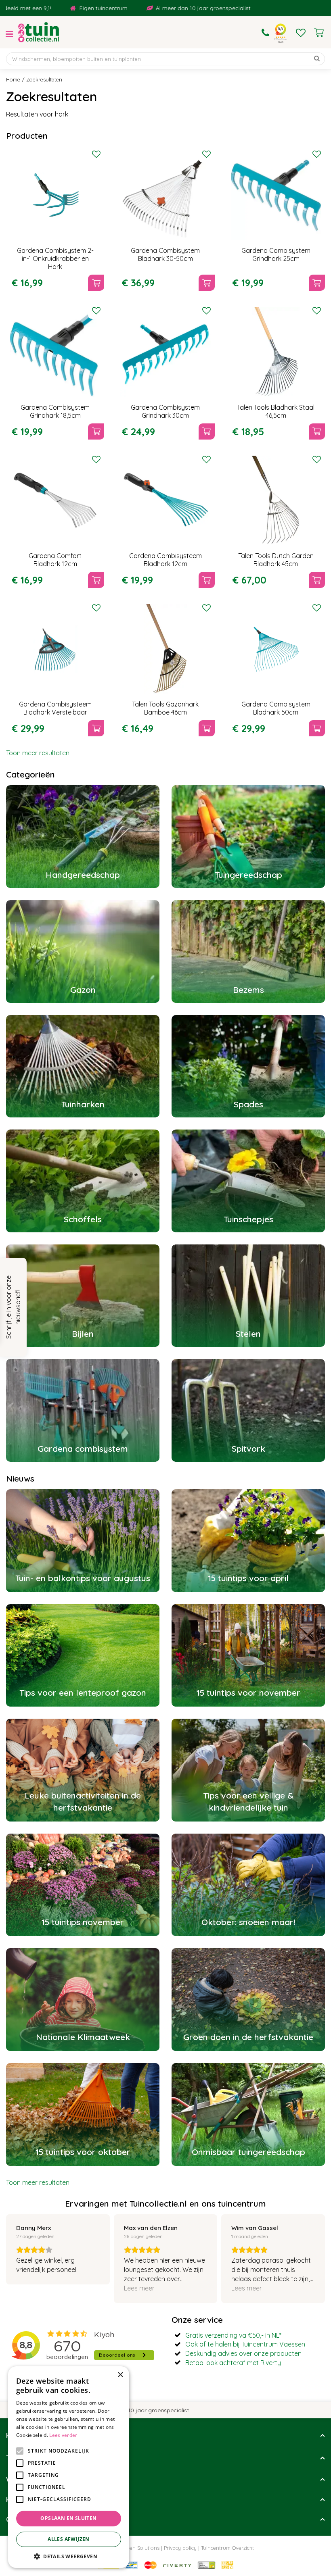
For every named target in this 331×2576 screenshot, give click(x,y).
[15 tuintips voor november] (248, 1656)
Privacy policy (180, 2548)
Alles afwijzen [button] (69, 2539)
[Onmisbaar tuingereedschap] (248, 2114)
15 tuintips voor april (248, 1578)
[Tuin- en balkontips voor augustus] (83, 1541)
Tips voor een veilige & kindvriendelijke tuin (248, 1801)
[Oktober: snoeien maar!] (248, 1885)
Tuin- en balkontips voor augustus (83, 1578)
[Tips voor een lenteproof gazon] (83, 1656)
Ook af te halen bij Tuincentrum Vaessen (245, 2344)
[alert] (69, 2467)
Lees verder (63, 2435)
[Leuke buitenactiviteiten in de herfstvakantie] (83, 1770)
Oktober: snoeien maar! (248, 1922)
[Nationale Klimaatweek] (83, 2000)
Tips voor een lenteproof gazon (83, 1692)
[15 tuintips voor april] (248, 1541)
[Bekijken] (319, 33)
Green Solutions (140, 2548)
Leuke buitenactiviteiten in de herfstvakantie (83, 1801)
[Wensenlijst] (301, 33)
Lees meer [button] (139, 2288)
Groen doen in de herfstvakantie (248, 2037)
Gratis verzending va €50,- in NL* (233, 2335)
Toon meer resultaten (38, 753)
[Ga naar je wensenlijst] (301, 33)
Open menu (9, 34)
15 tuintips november (83, 1922)
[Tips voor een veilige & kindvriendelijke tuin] (248, 1770)
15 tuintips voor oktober (83, 2152)
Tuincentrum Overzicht (227, 2548)
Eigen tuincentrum (44, 8)
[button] (69, 2556)
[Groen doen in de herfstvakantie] (248, 2000)
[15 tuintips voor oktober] (83, 2114)
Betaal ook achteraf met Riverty (233, 2363)
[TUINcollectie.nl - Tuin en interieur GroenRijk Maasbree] (39, 32)
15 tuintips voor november (248, 1692)
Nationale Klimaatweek (83, 2037)
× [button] (120, 2375)
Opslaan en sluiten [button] (68, 2518)
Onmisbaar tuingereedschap (248, 2152)
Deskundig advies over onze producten (243, 2353)
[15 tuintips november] (83, 1885)
